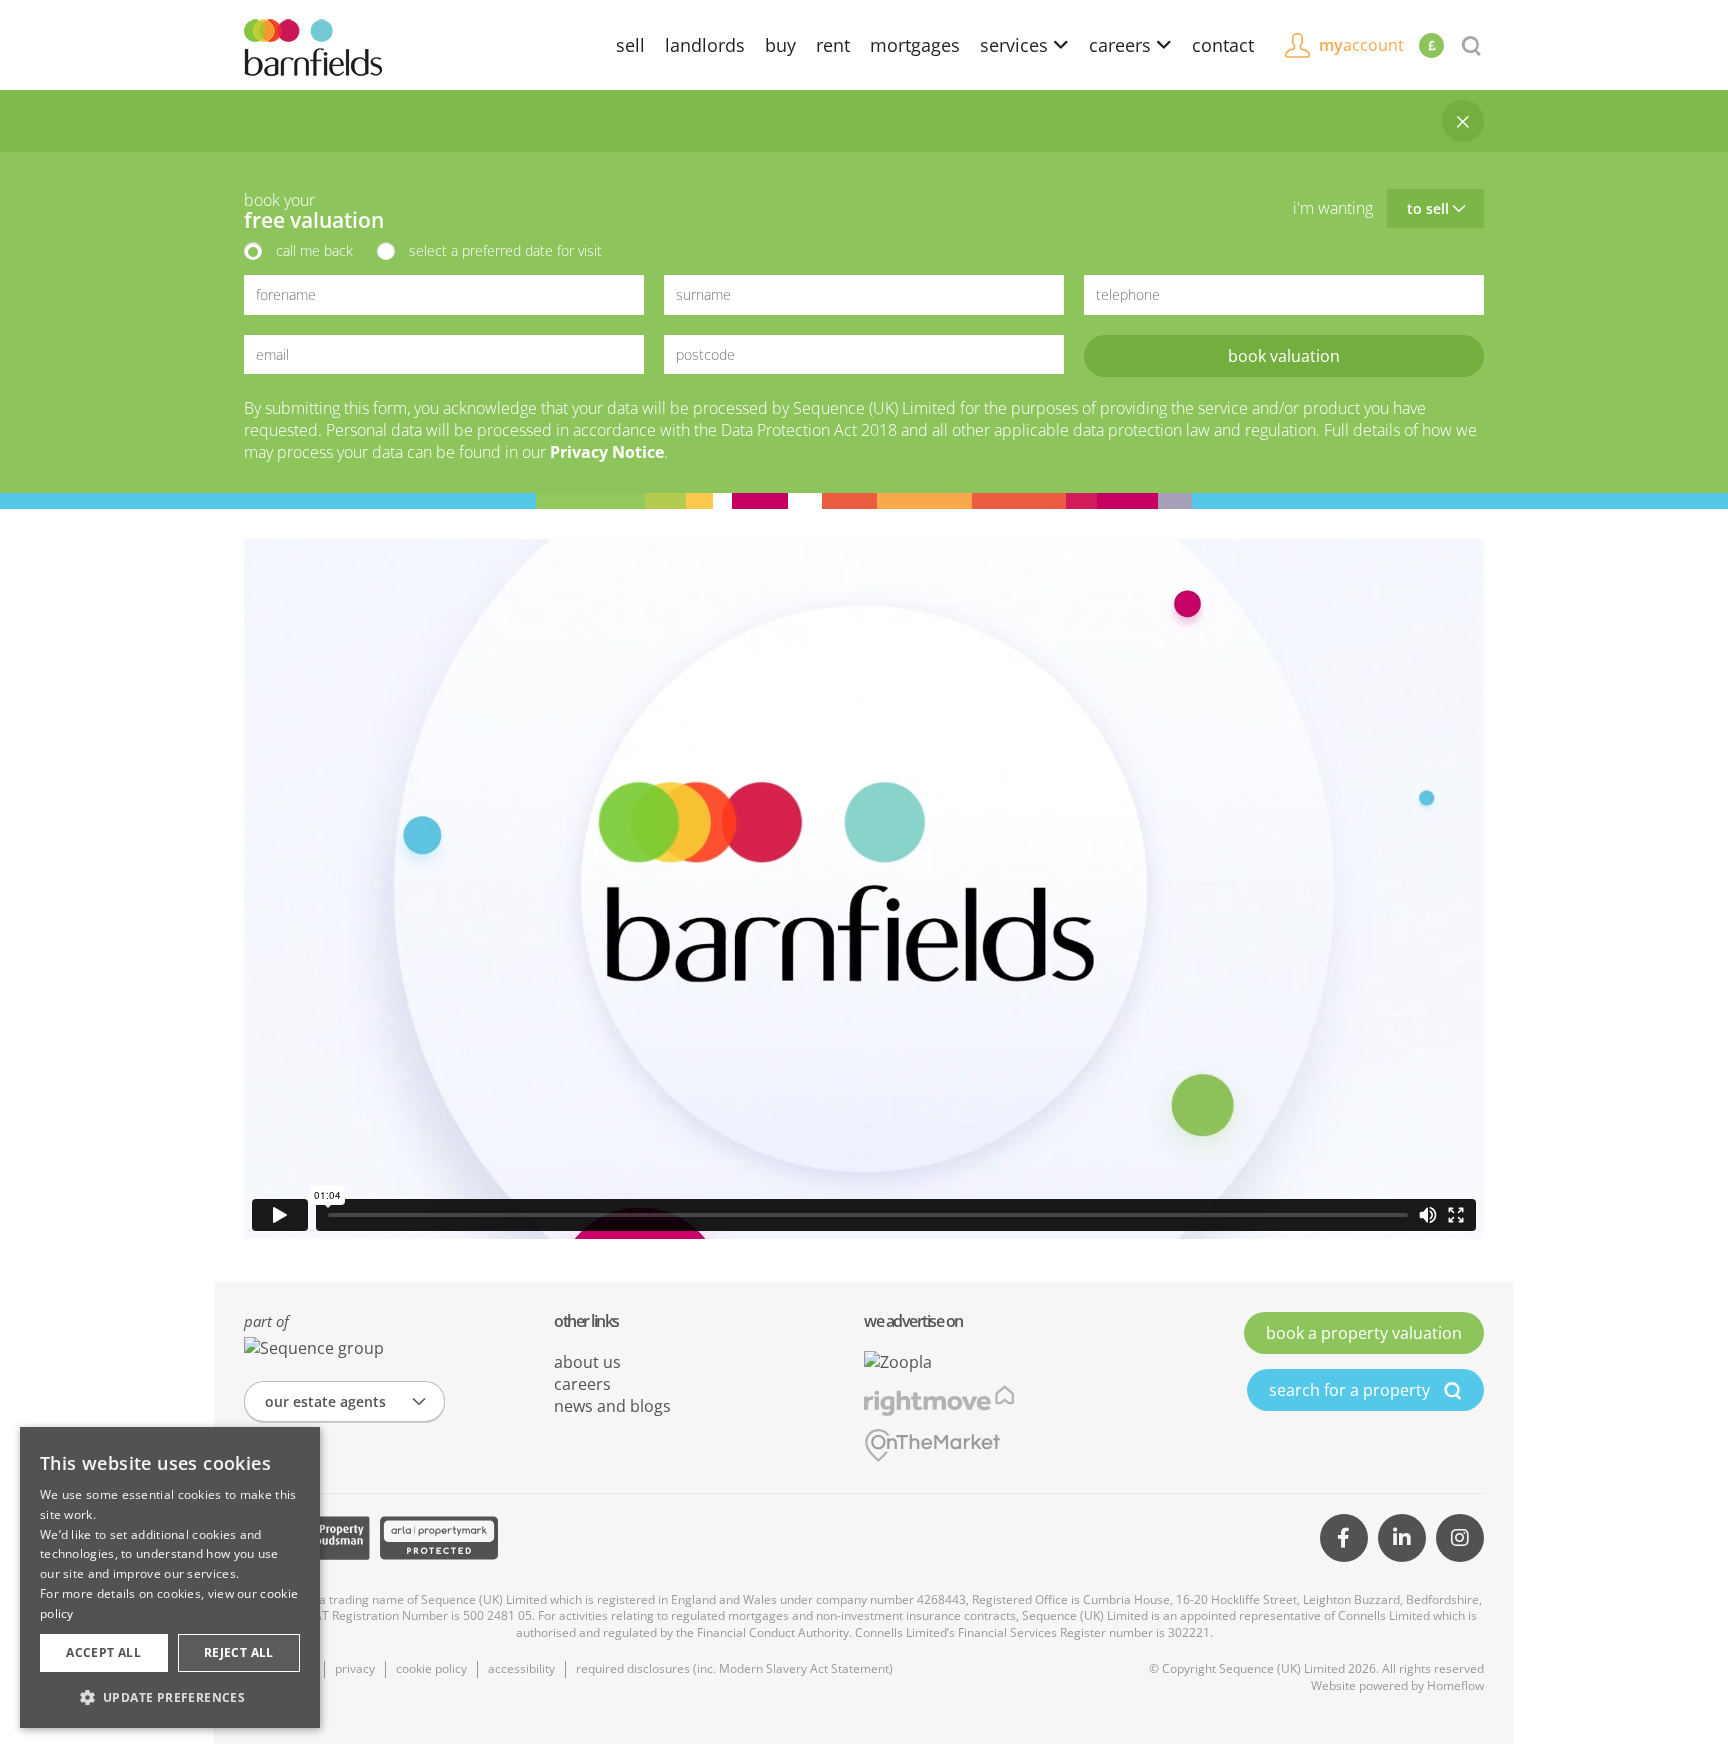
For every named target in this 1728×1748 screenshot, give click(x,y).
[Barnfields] (313, 46)
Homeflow (1455, 1685)
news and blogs (612, 1406)
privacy (355, 1668)
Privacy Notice (607, 452)
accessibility (521, 1668)
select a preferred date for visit (505, 250)
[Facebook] (1344, 1538)
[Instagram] (1460, 1538)
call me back (314, 250)
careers (1122, 45)
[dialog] (170, 1577)
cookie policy (431, 1668)
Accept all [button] (103, 1652)
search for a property (1351, 1390)
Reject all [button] (239, 1652)
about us (587, 1362)
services (1016, 45)
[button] (170, 1697)
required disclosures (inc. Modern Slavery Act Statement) (734, 1668)
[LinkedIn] (1402, 1538)
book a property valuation (1364, 1333)
